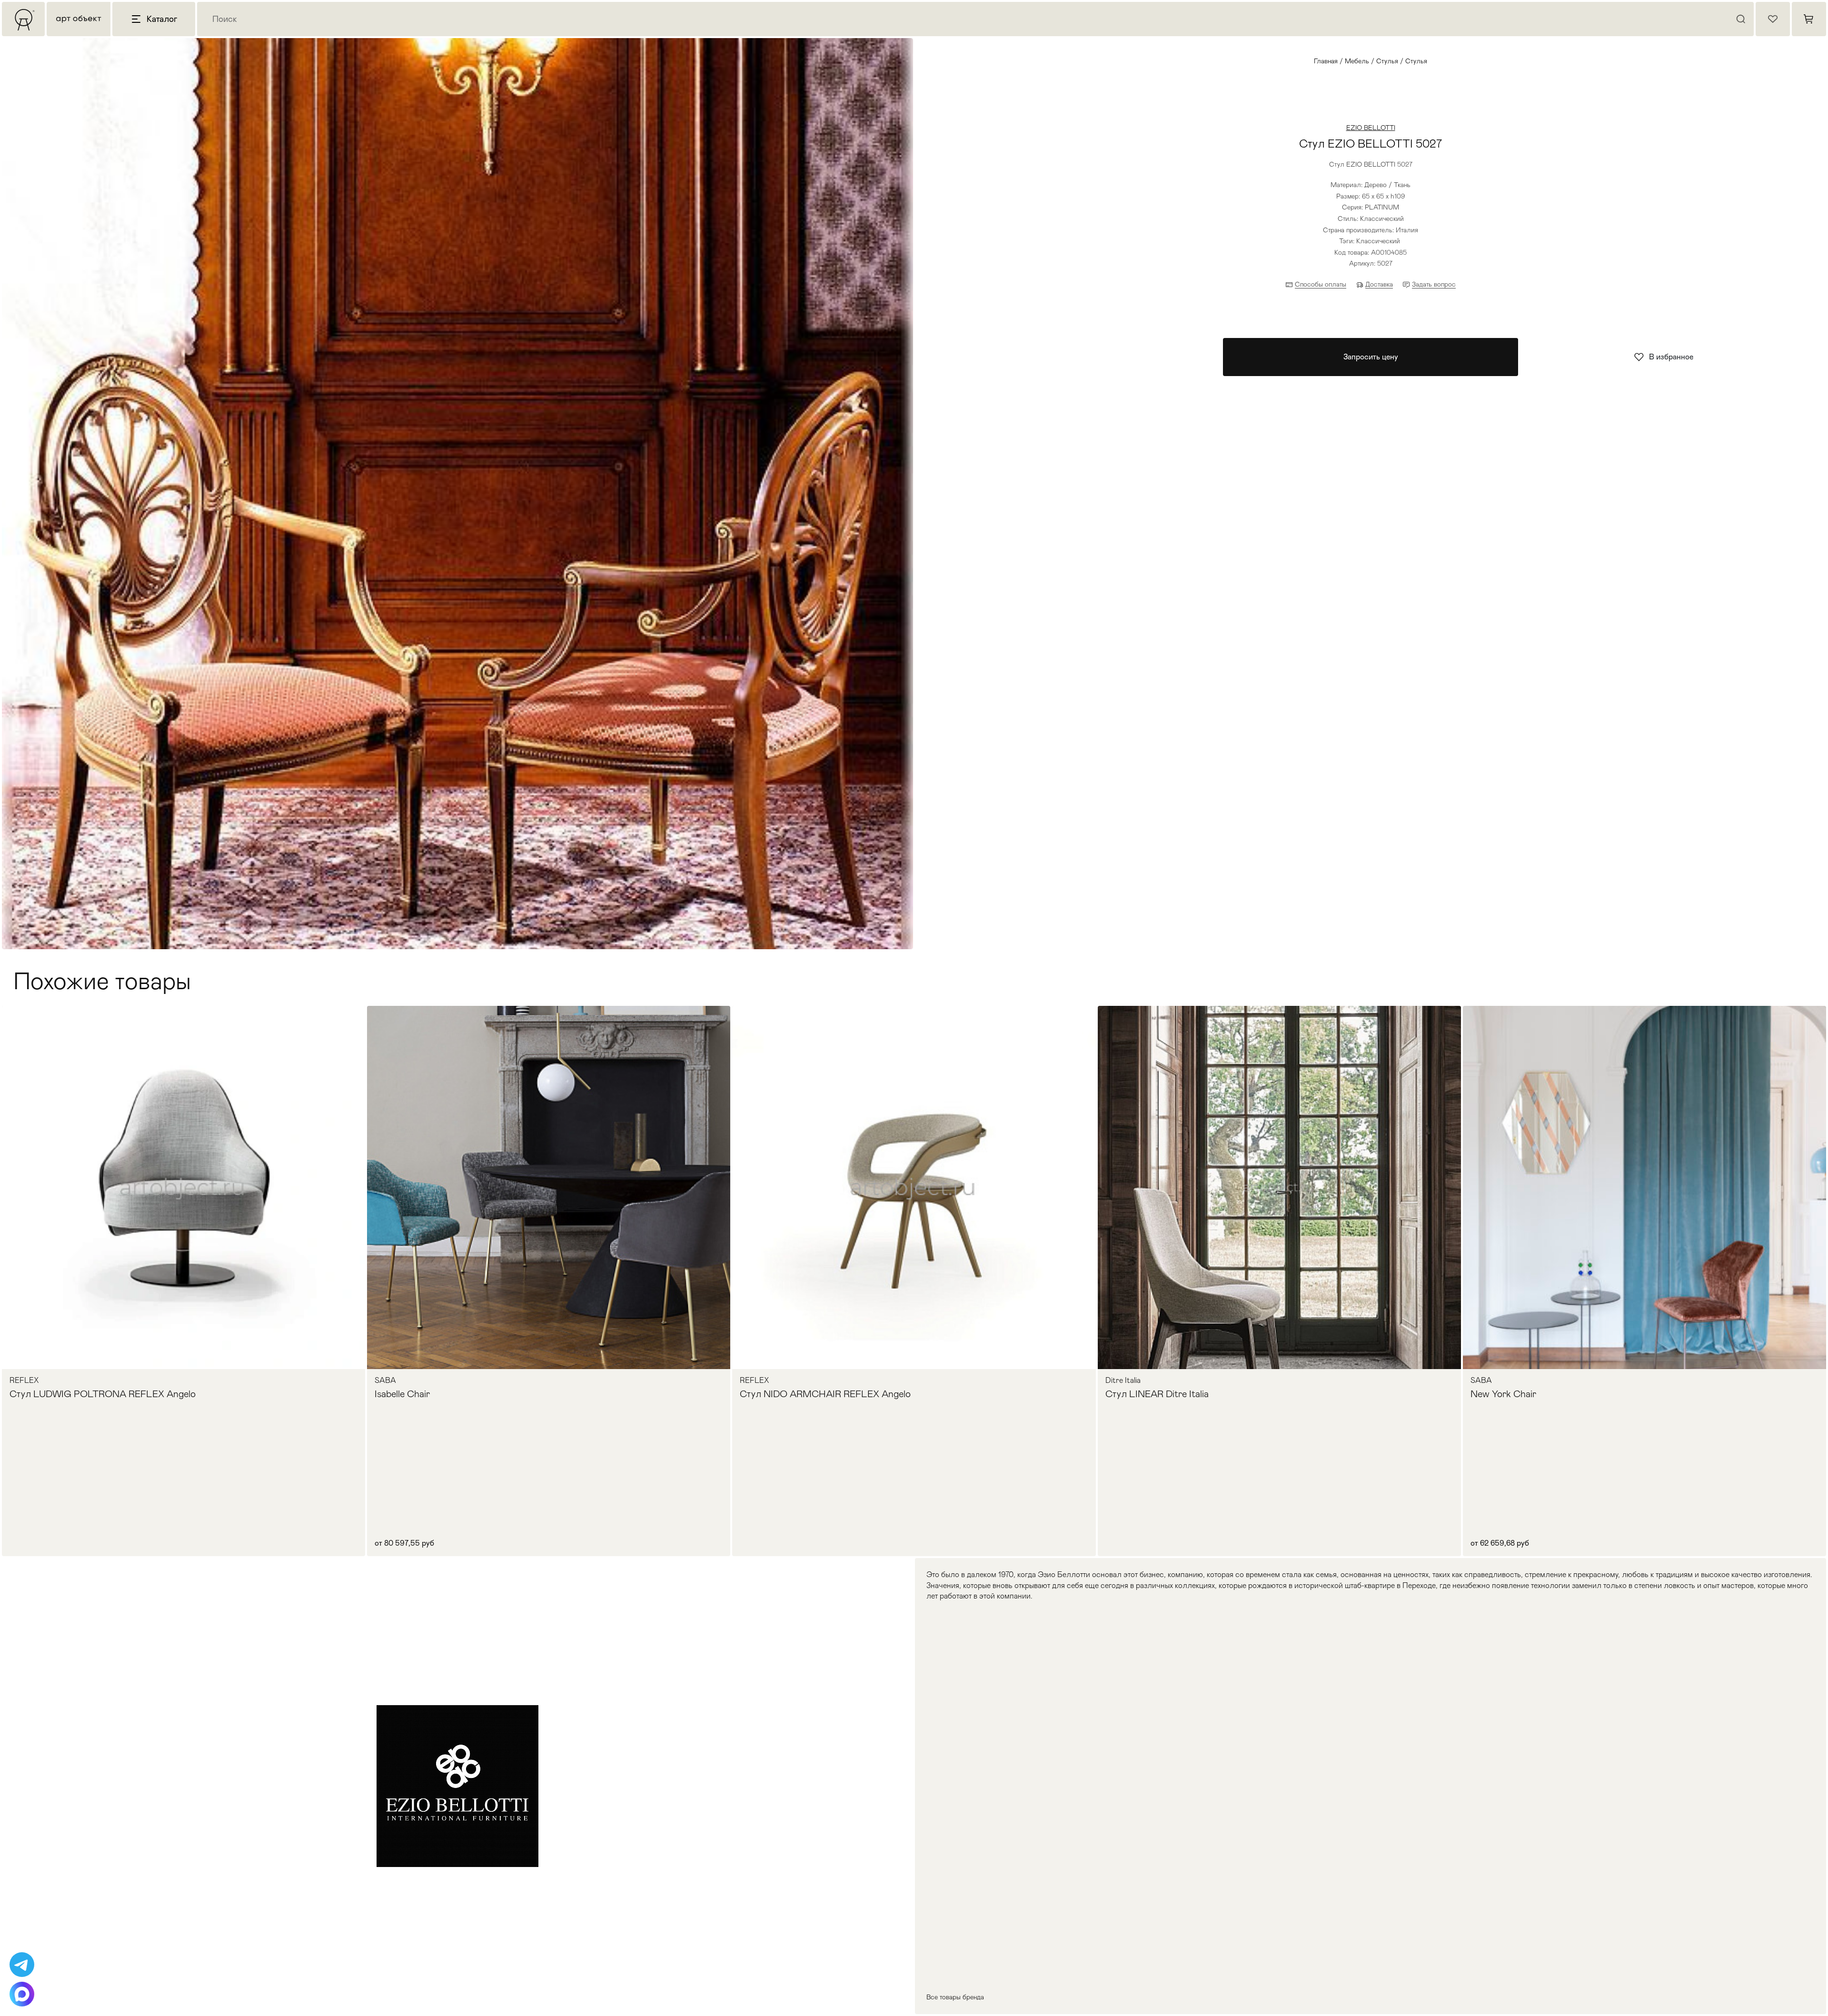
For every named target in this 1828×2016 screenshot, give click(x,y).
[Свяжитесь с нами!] (22, 1965)
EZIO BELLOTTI (1371, 128)
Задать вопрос (1434, 284)
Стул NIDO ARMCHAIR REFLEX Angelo (825, 1394)
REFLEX (24, 1380)
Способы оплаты (1321, 284)
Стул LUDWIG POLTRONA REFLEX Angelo (103, 1394)
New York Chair (1503, 1394)
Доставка (1379, 284)
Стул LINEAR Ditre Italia (1157, 1394)
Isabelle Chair (402, 1394)
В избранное (1671, 357)
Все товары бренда (955, 1997)
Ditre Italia (1123, 1380)
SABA (385, 1380)
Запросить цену (1371, 357)
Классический (1378, 241)
